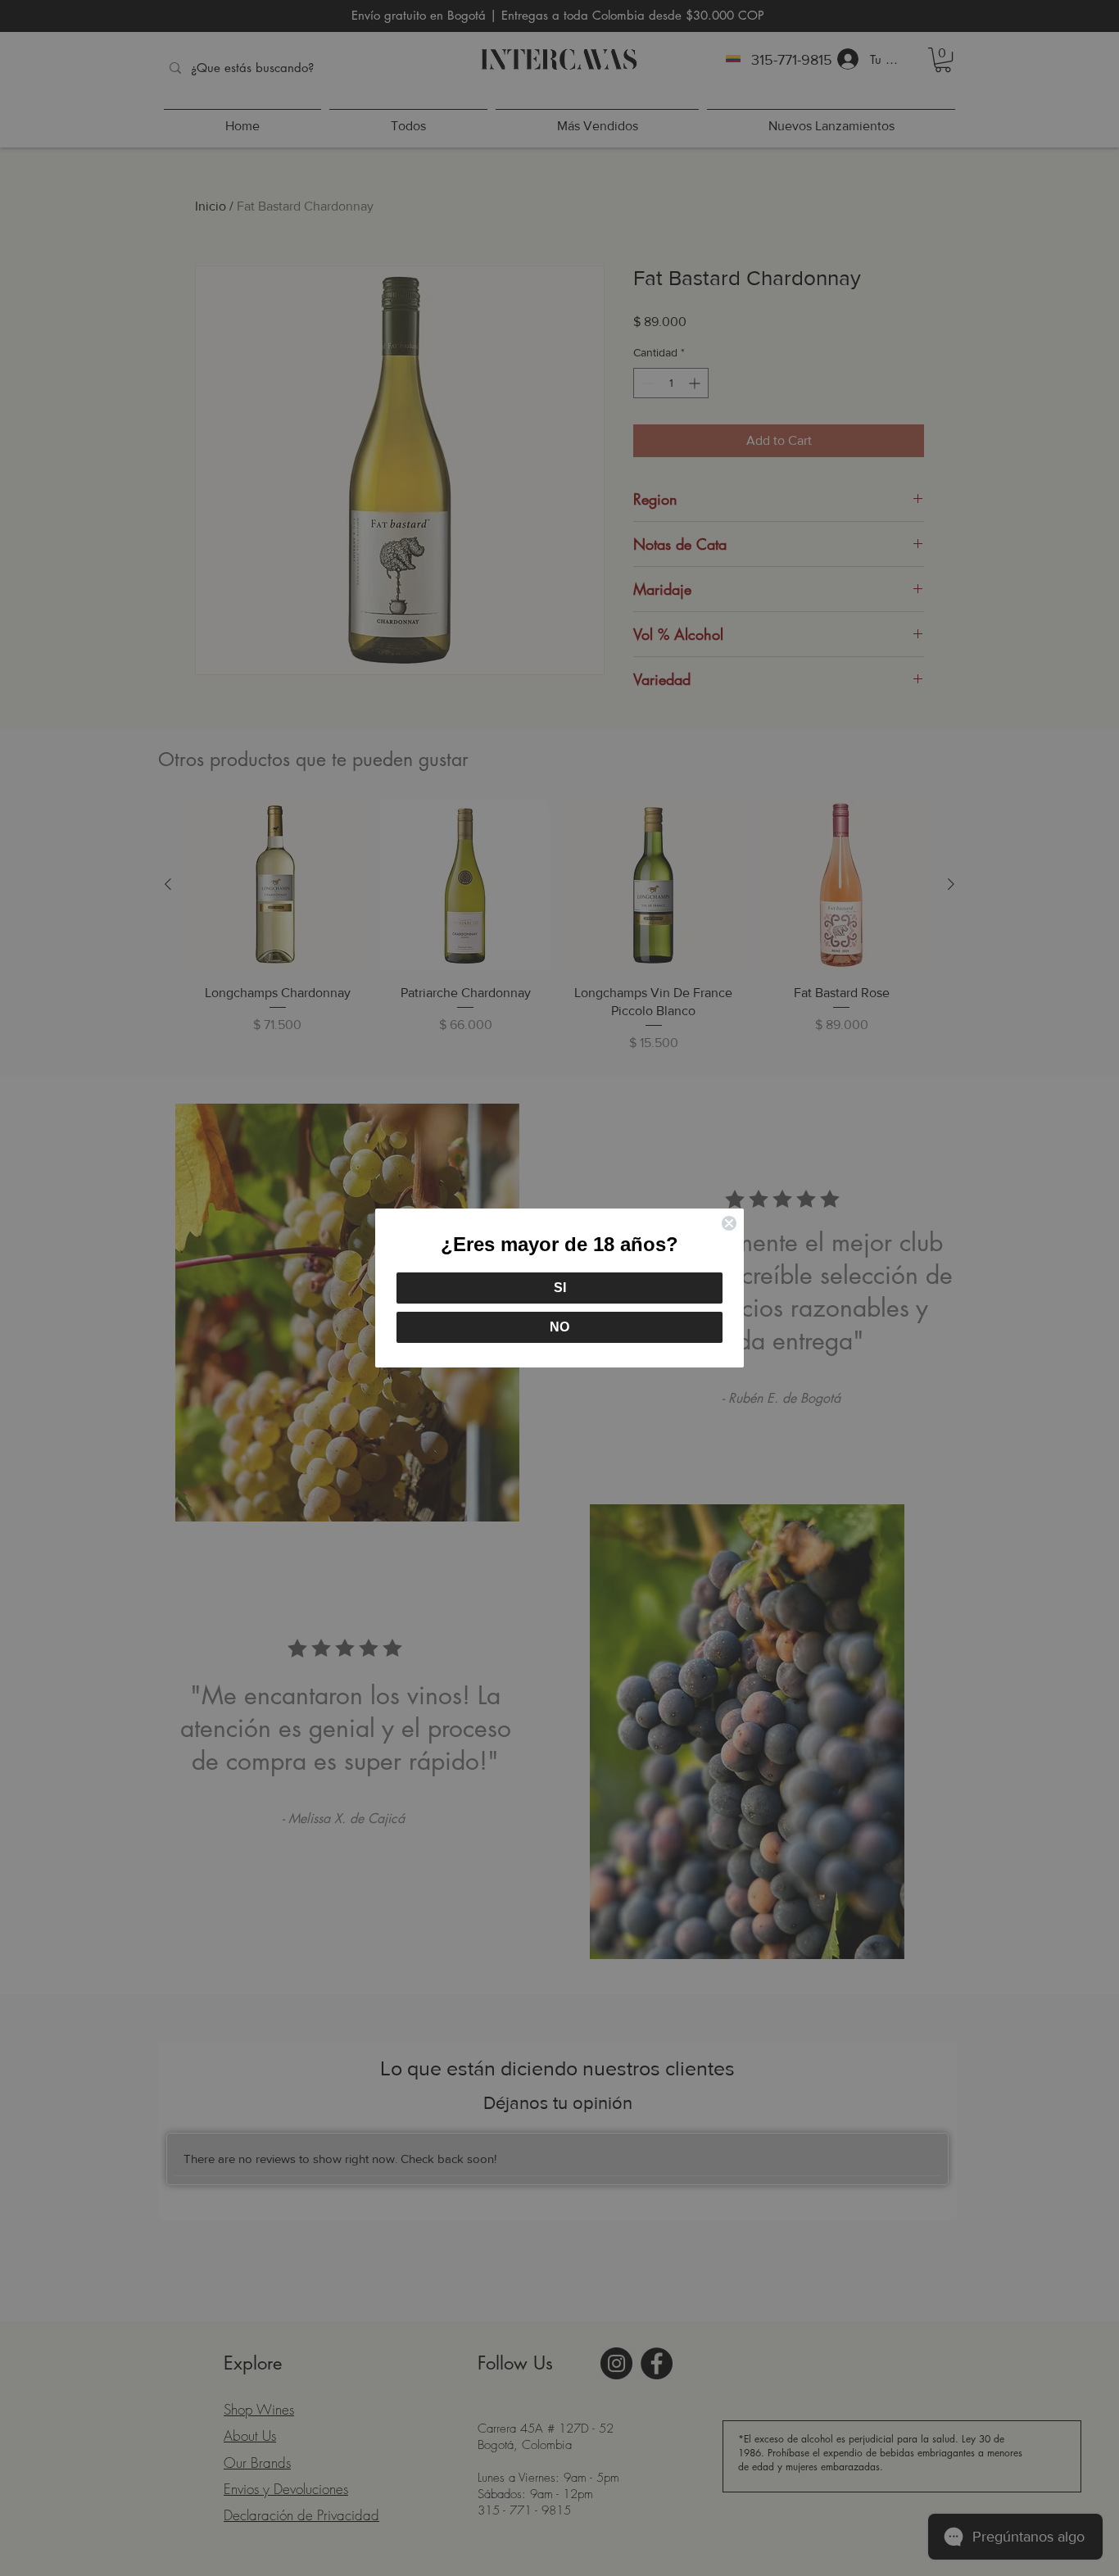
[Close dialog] (729, 1223)
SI (560, 1288)
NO (559, 1327)
